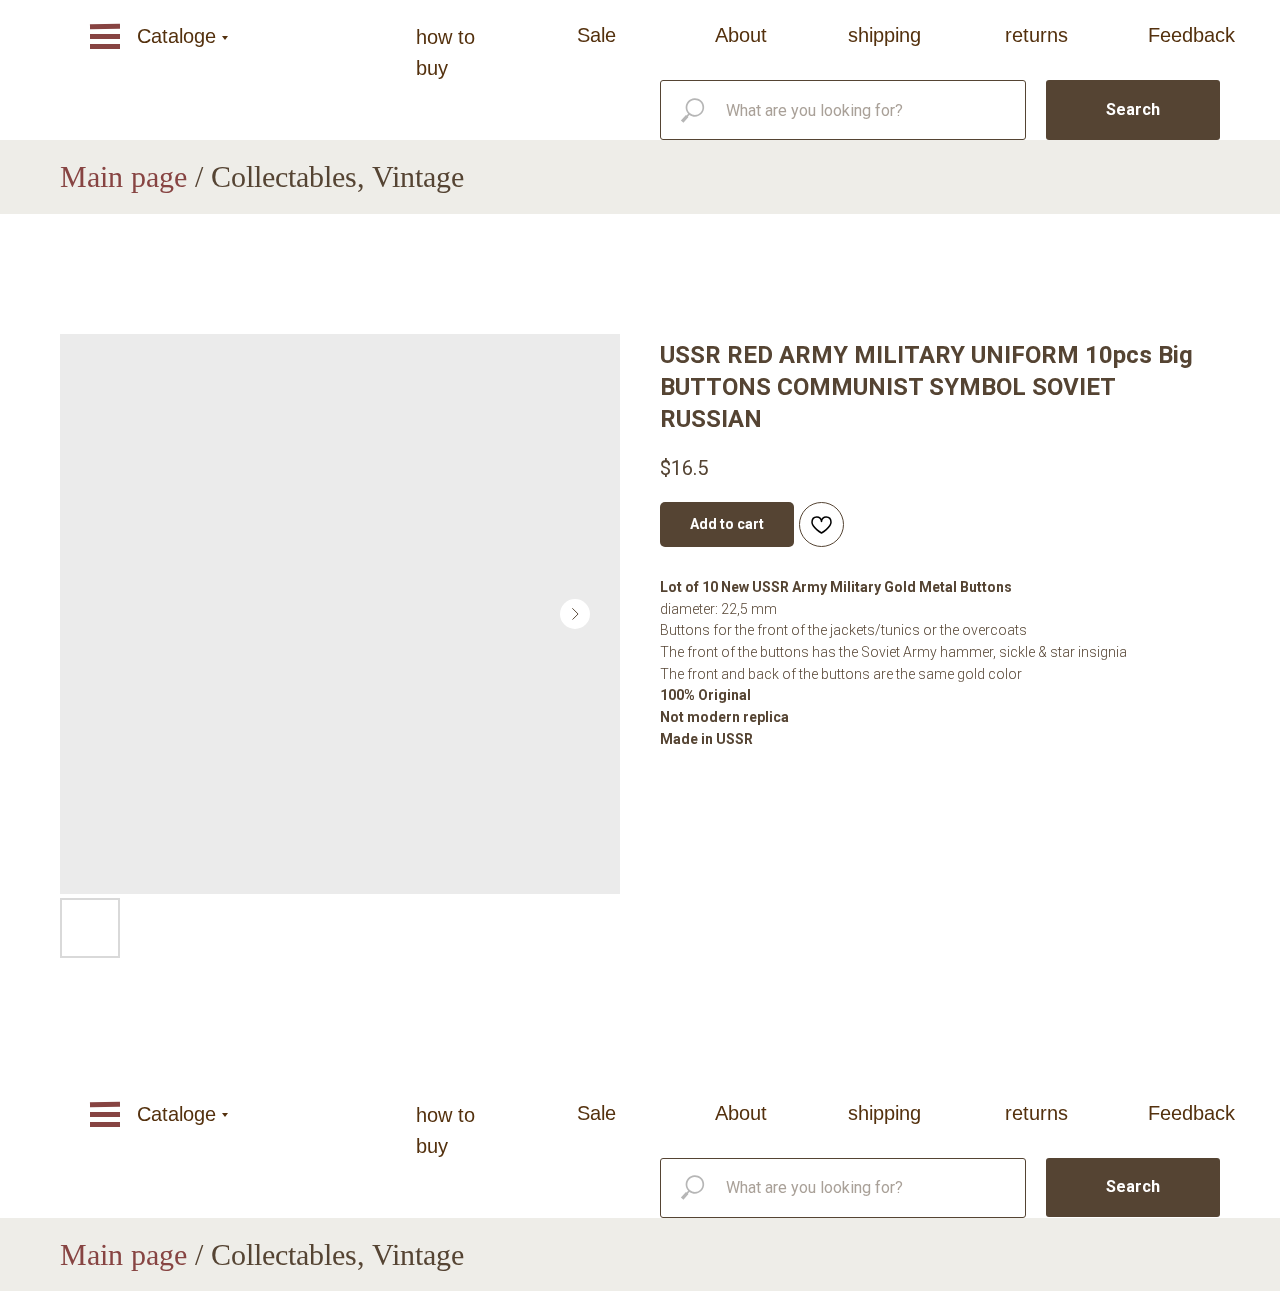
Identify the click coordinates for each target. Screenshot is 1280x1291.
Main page (123, 176)
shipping (884, 35)
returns (1036, 35)
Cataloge (176, 36)
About (741, 35)
